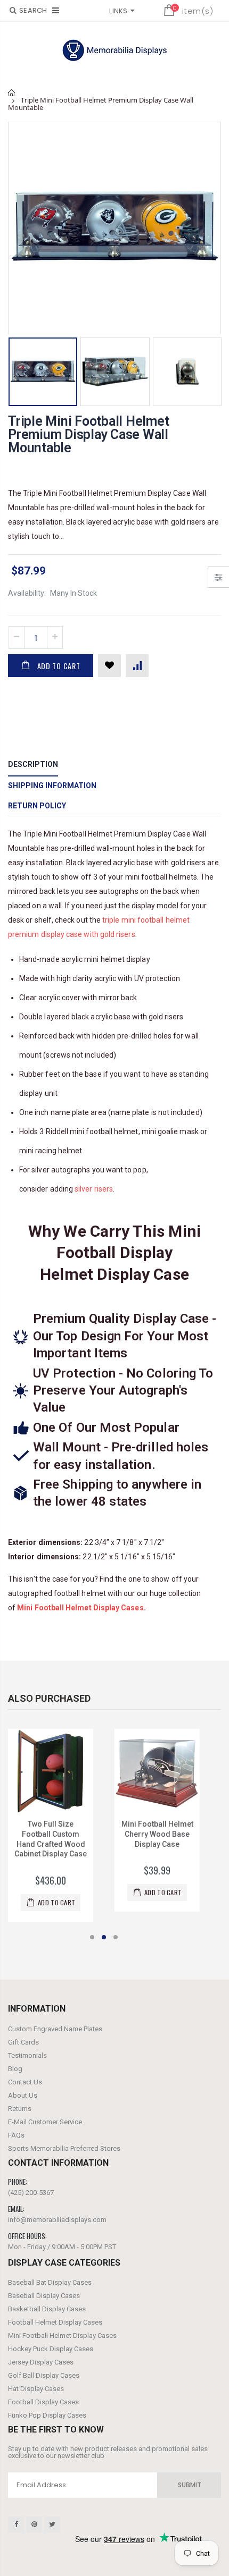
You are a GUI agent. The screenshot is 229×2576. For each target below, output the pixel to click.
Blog (15, 2069)
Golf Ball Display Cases (44, 2375)
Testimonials (27, 2055)
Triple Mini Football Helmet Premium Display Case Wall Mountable (88, 434)
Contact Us (25, 2082)
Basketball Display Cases (47, 2309)
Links (118, 11)
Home (12, 93)
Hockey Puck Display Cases (51, 2349)
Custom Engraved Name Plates (55, 2029)
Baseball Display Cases (44, 2296)
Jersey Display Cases (41, 2362)
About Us (23, 2095)
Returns (20, 2109)
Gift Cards (23, 2042)
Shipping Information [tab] (52, 786)
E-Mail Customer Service (45, 2122)
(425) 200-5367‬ (31, 2193)
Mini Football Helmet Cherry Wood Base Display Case (157, 1834)
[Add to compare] (137, 666)
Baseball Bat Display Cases (50, 2282)
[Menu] (56, 10)
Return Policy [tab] (37, 806)
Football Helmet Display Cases (55, 2322)
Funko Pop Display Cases (47, 2415)
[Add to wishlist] (109, 666)
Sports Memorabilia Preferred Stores (64, 2148)
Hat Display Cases (36, 2389)
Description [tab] (33, 764)
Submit (190, 2485)
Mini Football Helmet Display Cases (62, 2336)
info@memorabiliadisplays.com (57, 2220)
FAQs (16, 2135)
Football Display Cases (43, 2402)
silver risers (94, 1189)
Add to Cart (59, 666)
